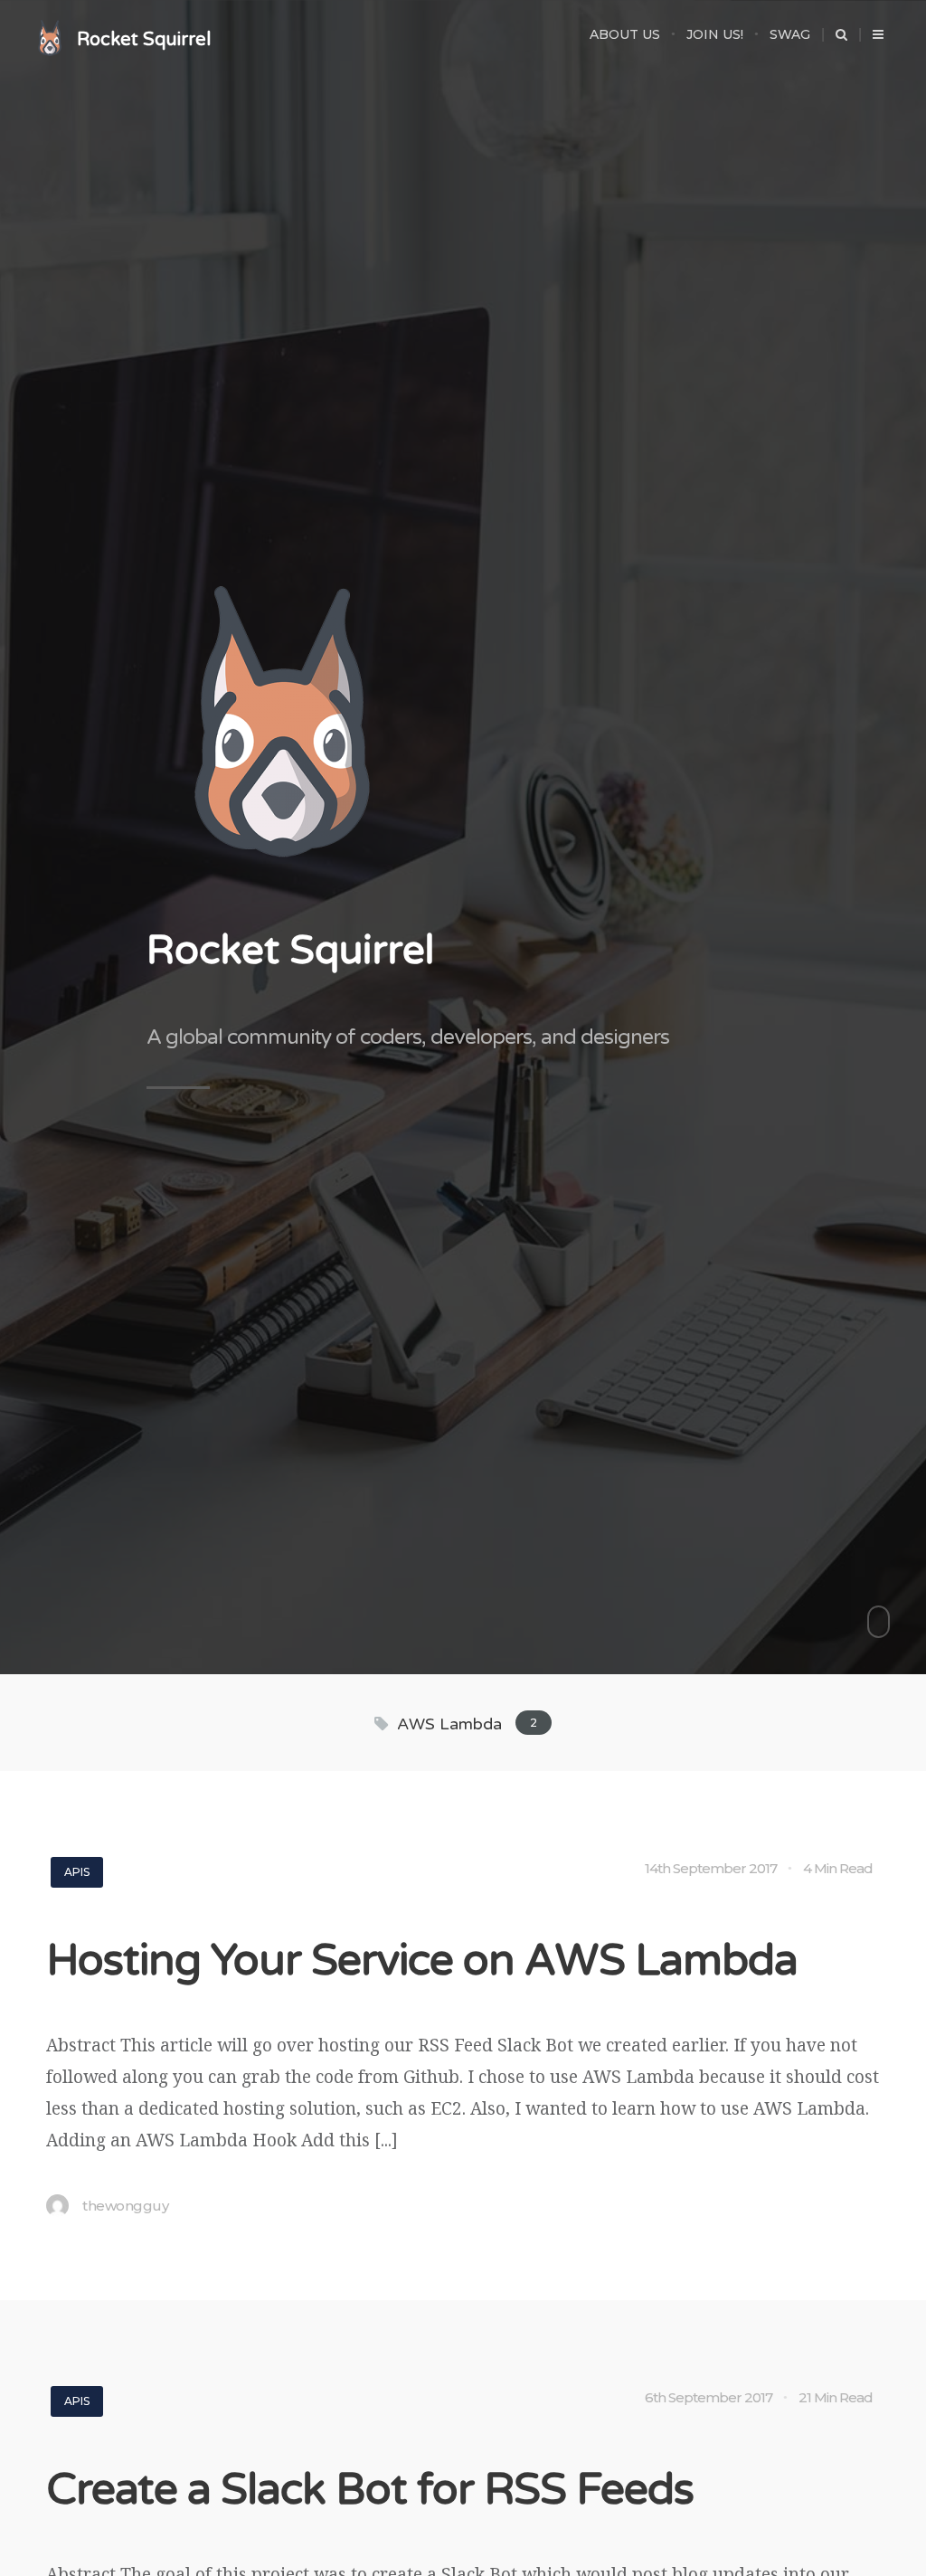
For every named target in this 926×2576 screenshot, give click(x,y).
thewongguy (125, 2206)
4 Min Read (838, 1868)
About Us (625, 34)
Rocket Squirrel (144, 40)
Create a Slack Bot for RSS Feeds (370, 2490)
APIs (77, 1872)
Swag (790, 34)
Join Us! (715, 34)
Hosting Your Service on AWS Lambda (422, 1961)
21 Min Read (836, 2397)
